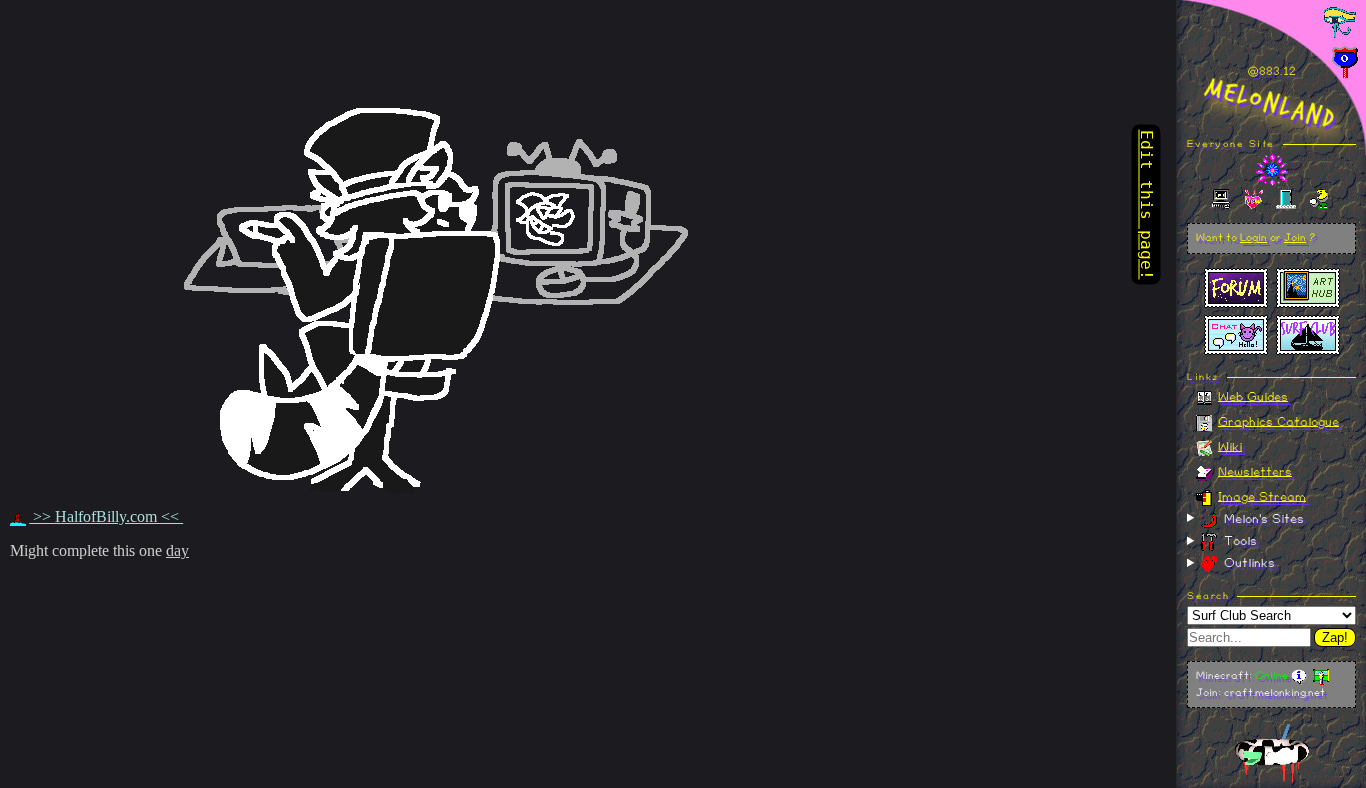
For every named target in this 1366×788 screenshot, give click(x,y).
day (177, 550)
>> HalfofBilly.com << (106, 516)
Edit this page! (1146, 205)
